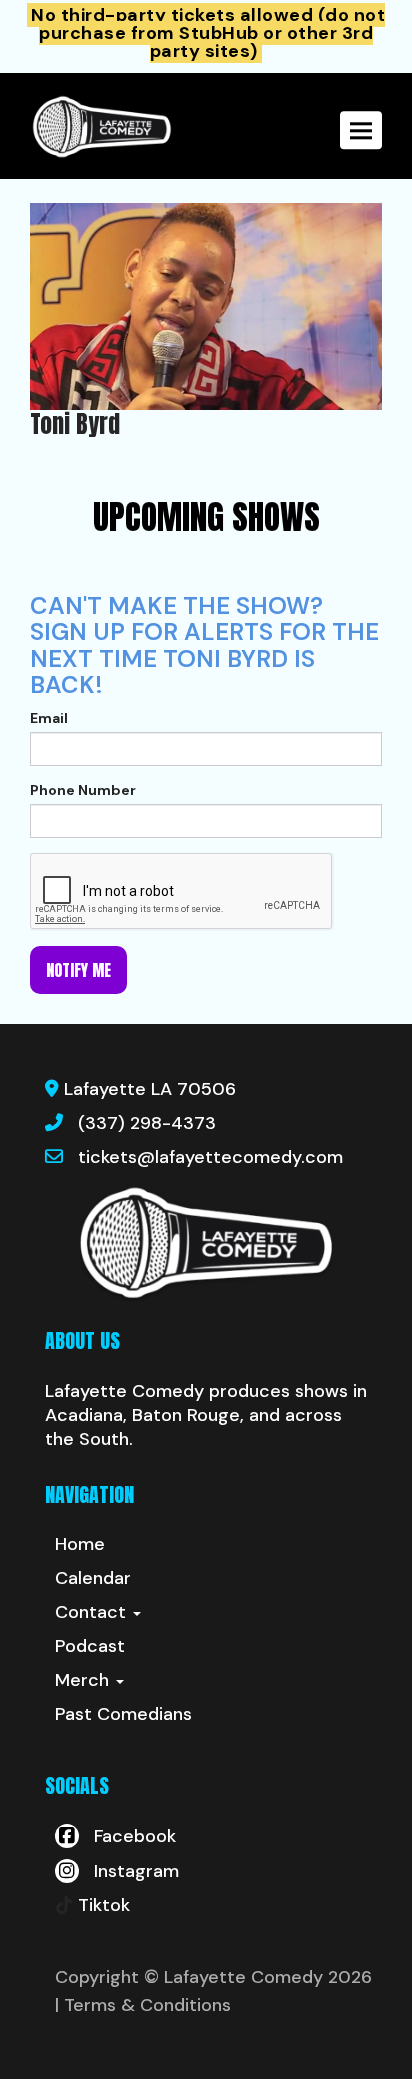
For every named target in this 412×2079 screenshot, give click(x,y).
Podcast (90, 1646)
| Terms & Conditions (143, 2005)
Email (49, 718)
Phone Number (83, 790)
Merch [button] (84, 1680)
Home (80, 1544)
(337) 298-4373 (147, 1123)
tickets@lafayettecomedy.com (210, 1157)
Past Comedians (123, 1714)
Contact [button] (93, 1612)
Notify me (78, 970)
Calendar (93, 1578)
